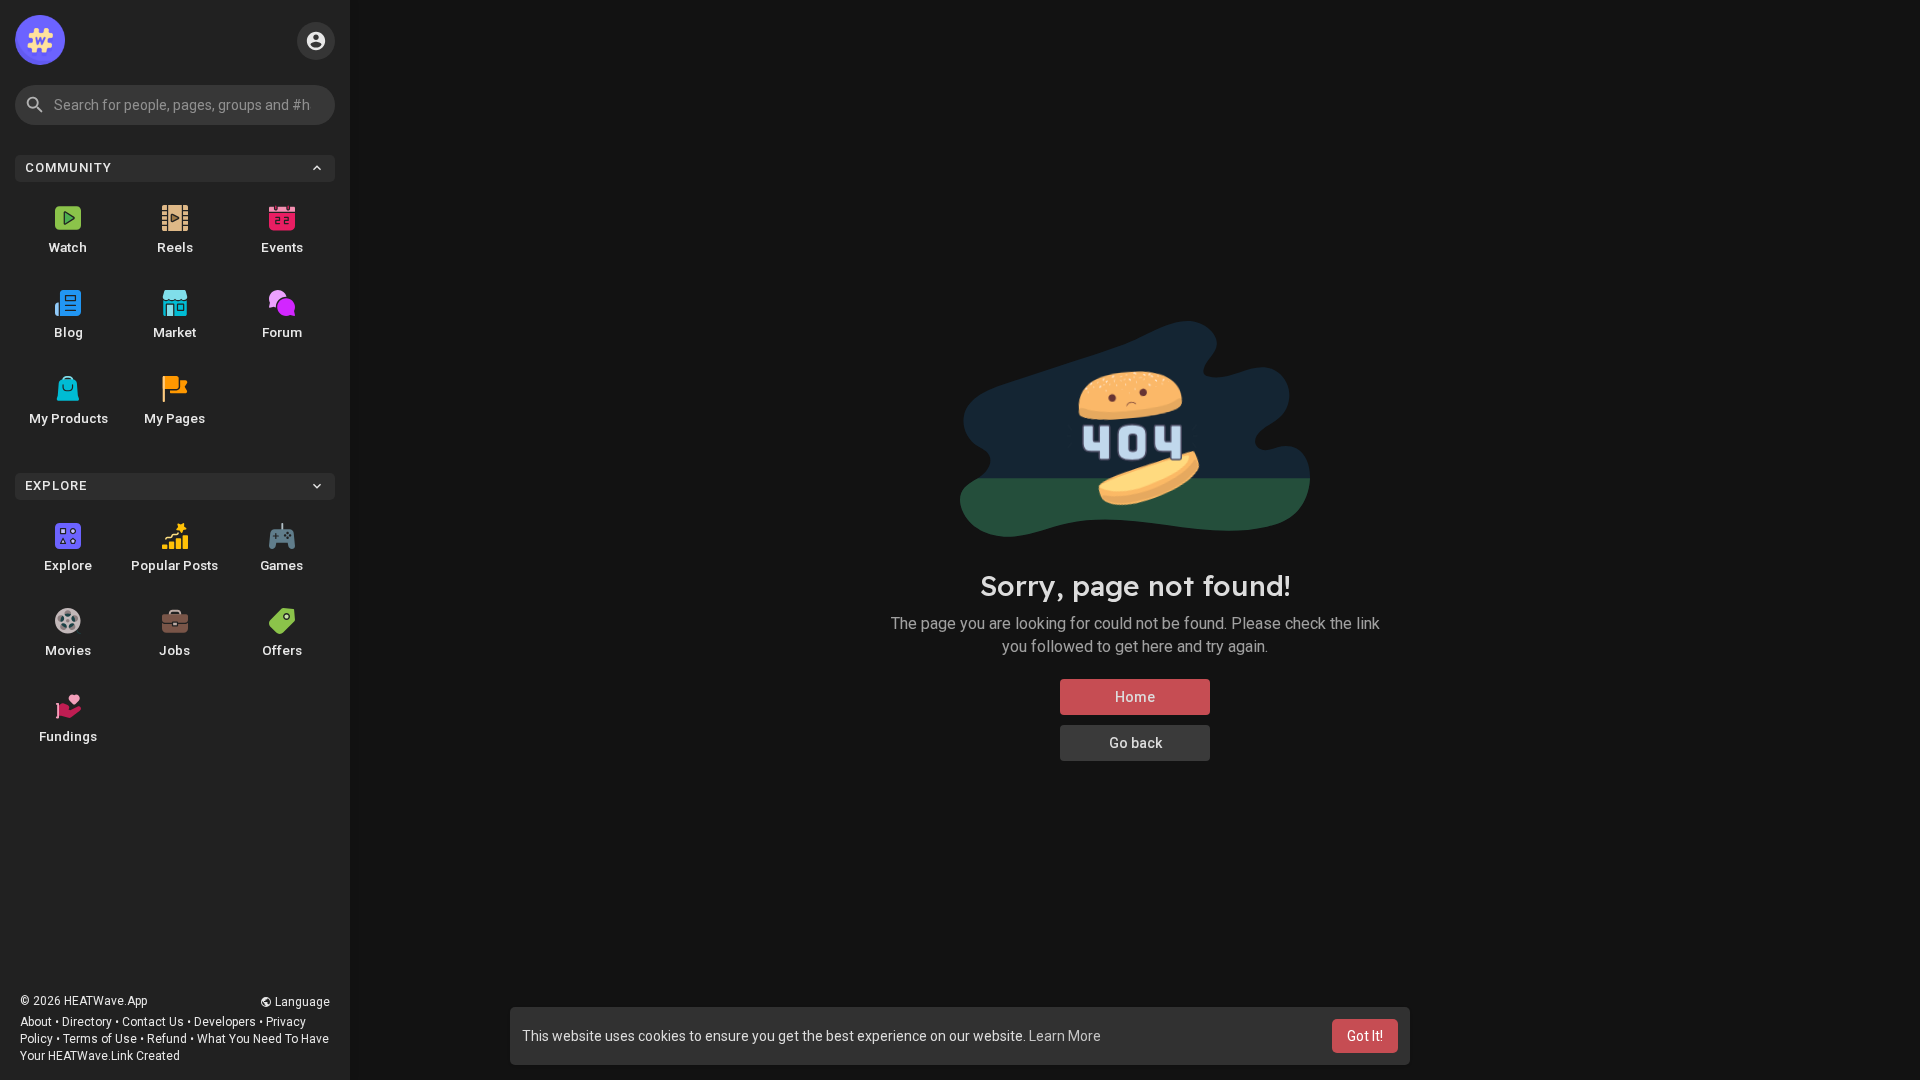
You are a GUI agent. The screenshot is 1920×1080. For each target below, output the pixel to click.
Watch (68, 247)
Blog (68, 332)
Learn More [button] (1065, 1036)
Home (1135, 697)
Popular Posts (174, 565)
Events (282, 247)
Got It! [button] (1365, 1036)
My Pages (174, 418)
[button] (175, 105)
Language (301, 1002)
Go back (1135, 743)
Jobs (174, 650)
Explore (68, 565)
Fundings (68, 736)
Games (281, 565)
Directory (87, 1022)
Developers (225, 1022)
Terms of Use (100, 1039)
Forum (282, 332)
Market (174, 332)
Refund (167, 1039)
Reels (175, 247)
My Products (68, 418)
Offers (282, 650)
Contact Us (153, 1022)
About (36, 1022)
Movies (68, 650)
